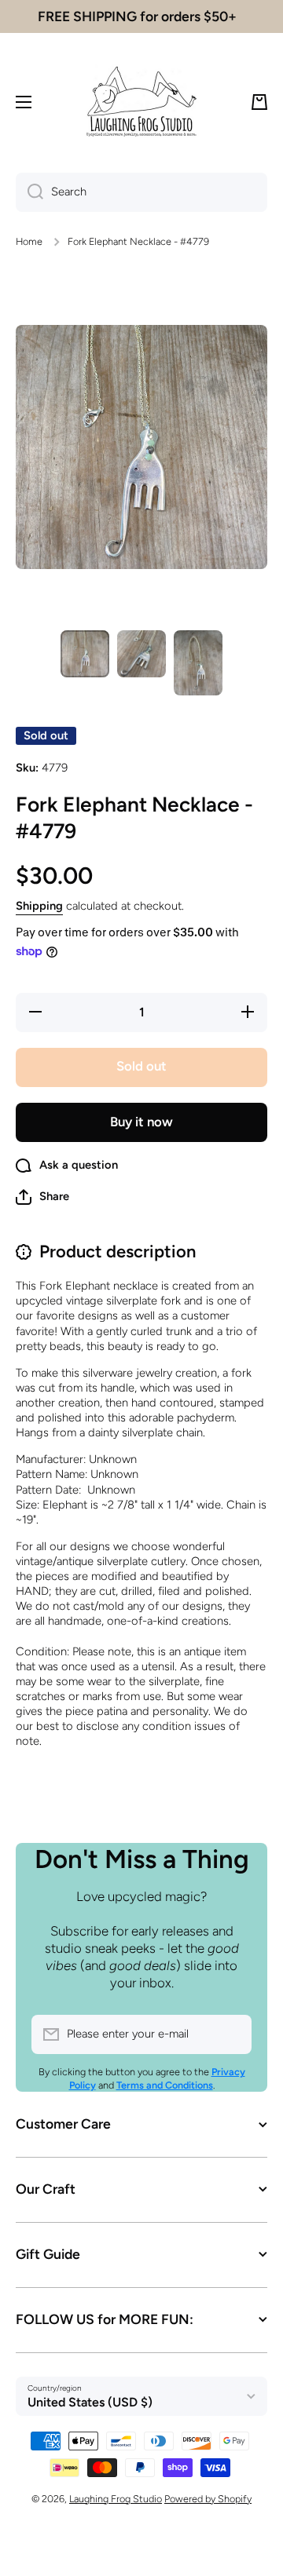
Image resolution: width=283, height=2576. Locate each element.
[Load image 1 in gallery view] (85, 654)
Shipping (39, 906)
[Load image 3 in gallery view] (198, 663)
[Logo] (141, 102)
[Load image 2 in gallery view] (141, 654)
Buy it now (141, 1122)
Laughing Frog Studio (116, 2499)
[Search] (29, 192)
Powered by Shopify (208, 2499)
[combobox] (141, 192)
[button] (259, 102)
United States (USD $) (90, 2402)
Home (29, 241)
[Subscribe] (232, 2034)
